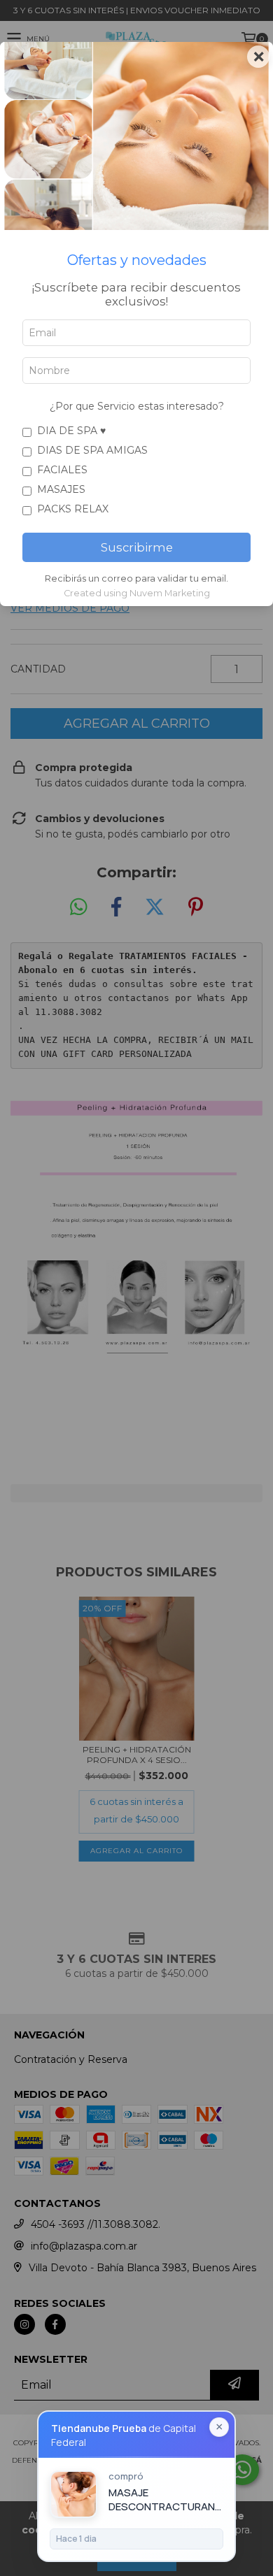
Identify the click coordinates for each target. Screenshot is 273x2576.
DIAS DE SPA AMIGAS (92, 450)
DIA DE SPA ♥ (71, 431)
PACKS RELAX (73, 509)
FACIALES (62, 470)
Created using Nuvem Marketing (137, 593)
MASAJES (61, 489)
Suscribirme (137, 547)
